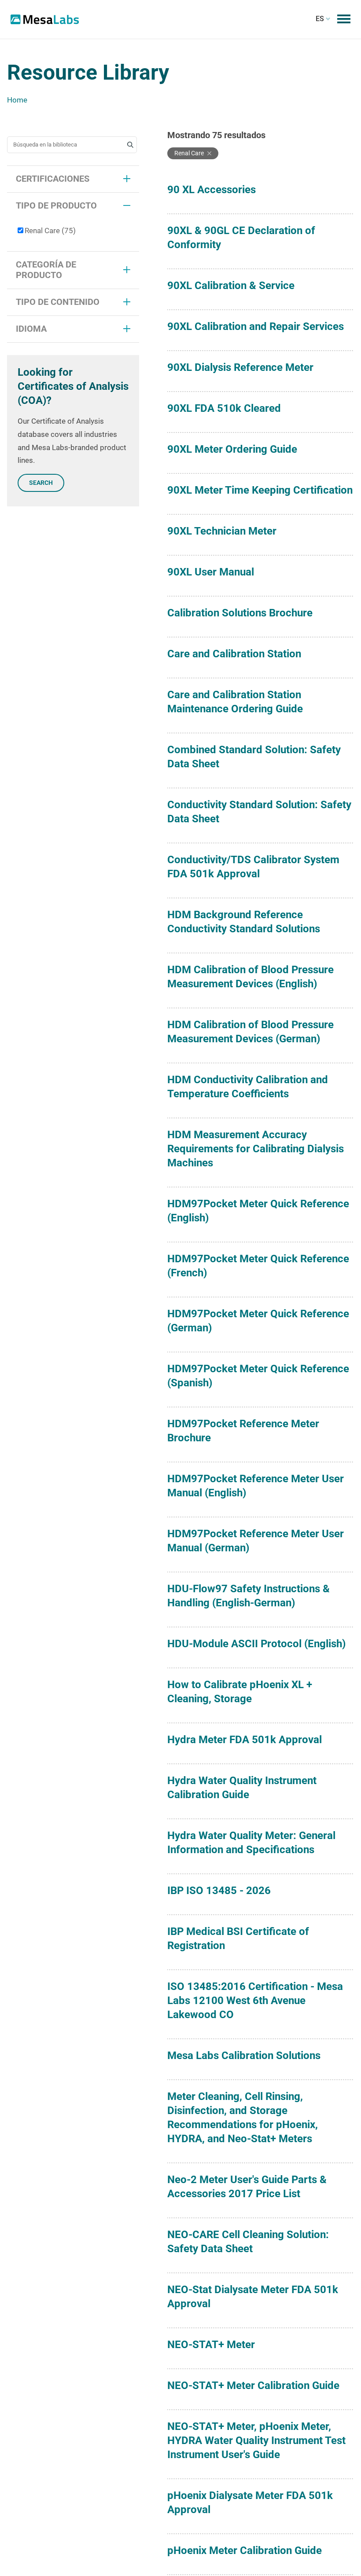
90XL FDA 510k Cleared (224, 408)
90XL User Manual (211, 572)
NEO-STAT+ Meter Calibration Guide (253, 2385)
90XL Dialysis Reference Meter (240, 367)
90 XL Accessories (212, 190)
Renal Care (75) (50, 231)
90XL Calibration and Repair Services (256, 326)
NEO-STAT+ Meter (211, 2345)
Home (17, 100)
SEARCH (41, 483)
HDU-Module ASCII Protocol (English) (256, 1644)
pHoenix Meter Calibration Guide (245, 2550)
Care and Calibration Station (234, 654)
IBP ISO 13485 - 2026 (219, 1891)
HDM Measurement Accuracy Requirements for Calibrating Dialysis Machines (256, 1149)
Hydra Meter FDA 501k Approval (245, 1740)
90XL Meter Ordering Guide (232, 449)
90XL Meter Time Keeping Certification (260, 490)
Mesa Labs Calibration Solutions (244, 2056)
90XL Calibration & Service (231, 286)
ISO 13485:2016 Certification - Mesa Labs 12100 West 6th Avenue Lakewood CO (255, 2001)
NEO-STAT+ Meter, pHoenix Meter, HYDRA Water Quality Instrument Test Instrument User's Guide (256, 2440)
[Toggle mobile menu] (344, 19)
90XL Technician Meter (222, 531)
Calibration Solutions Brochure (240, 613)
